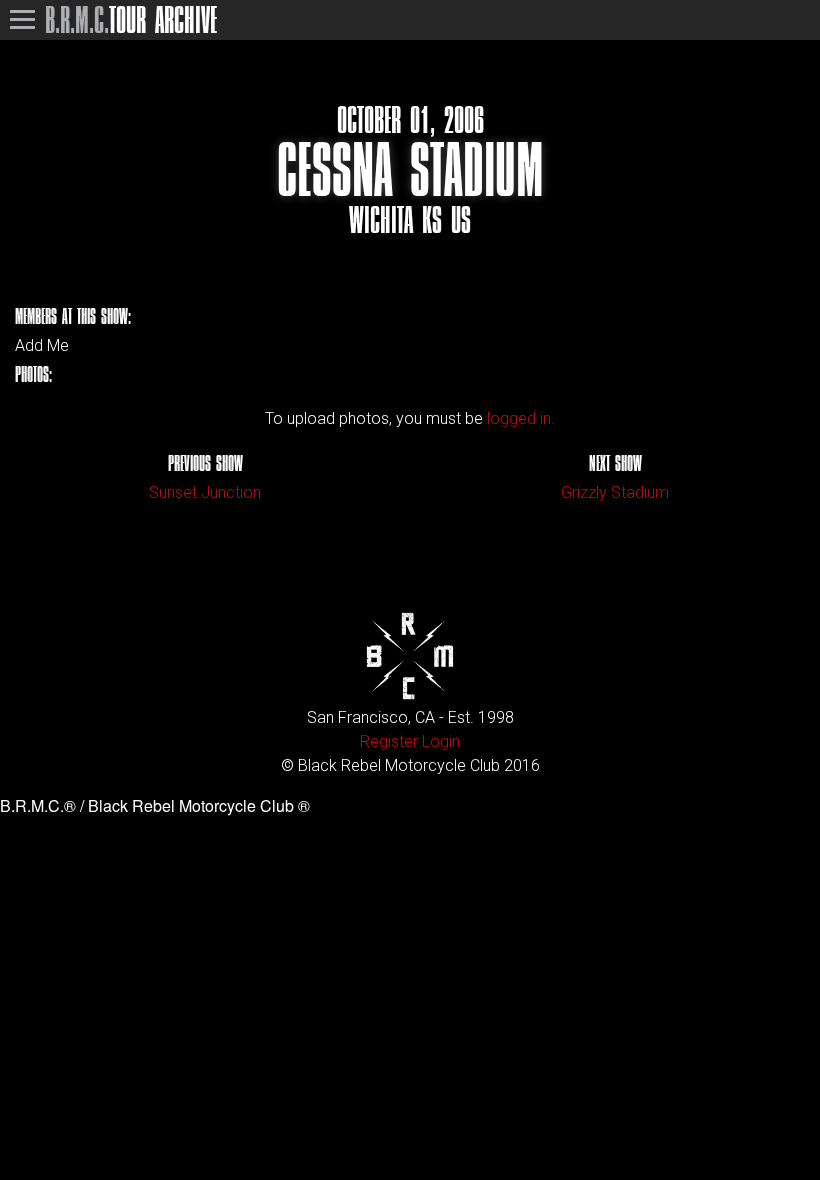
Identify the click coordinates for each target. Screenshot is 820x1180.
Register (389, 741)
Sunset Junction (205, 492)
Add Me (42, 346)
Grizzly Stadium (615, 492)
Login (441, 741)
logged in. (521, 418)
